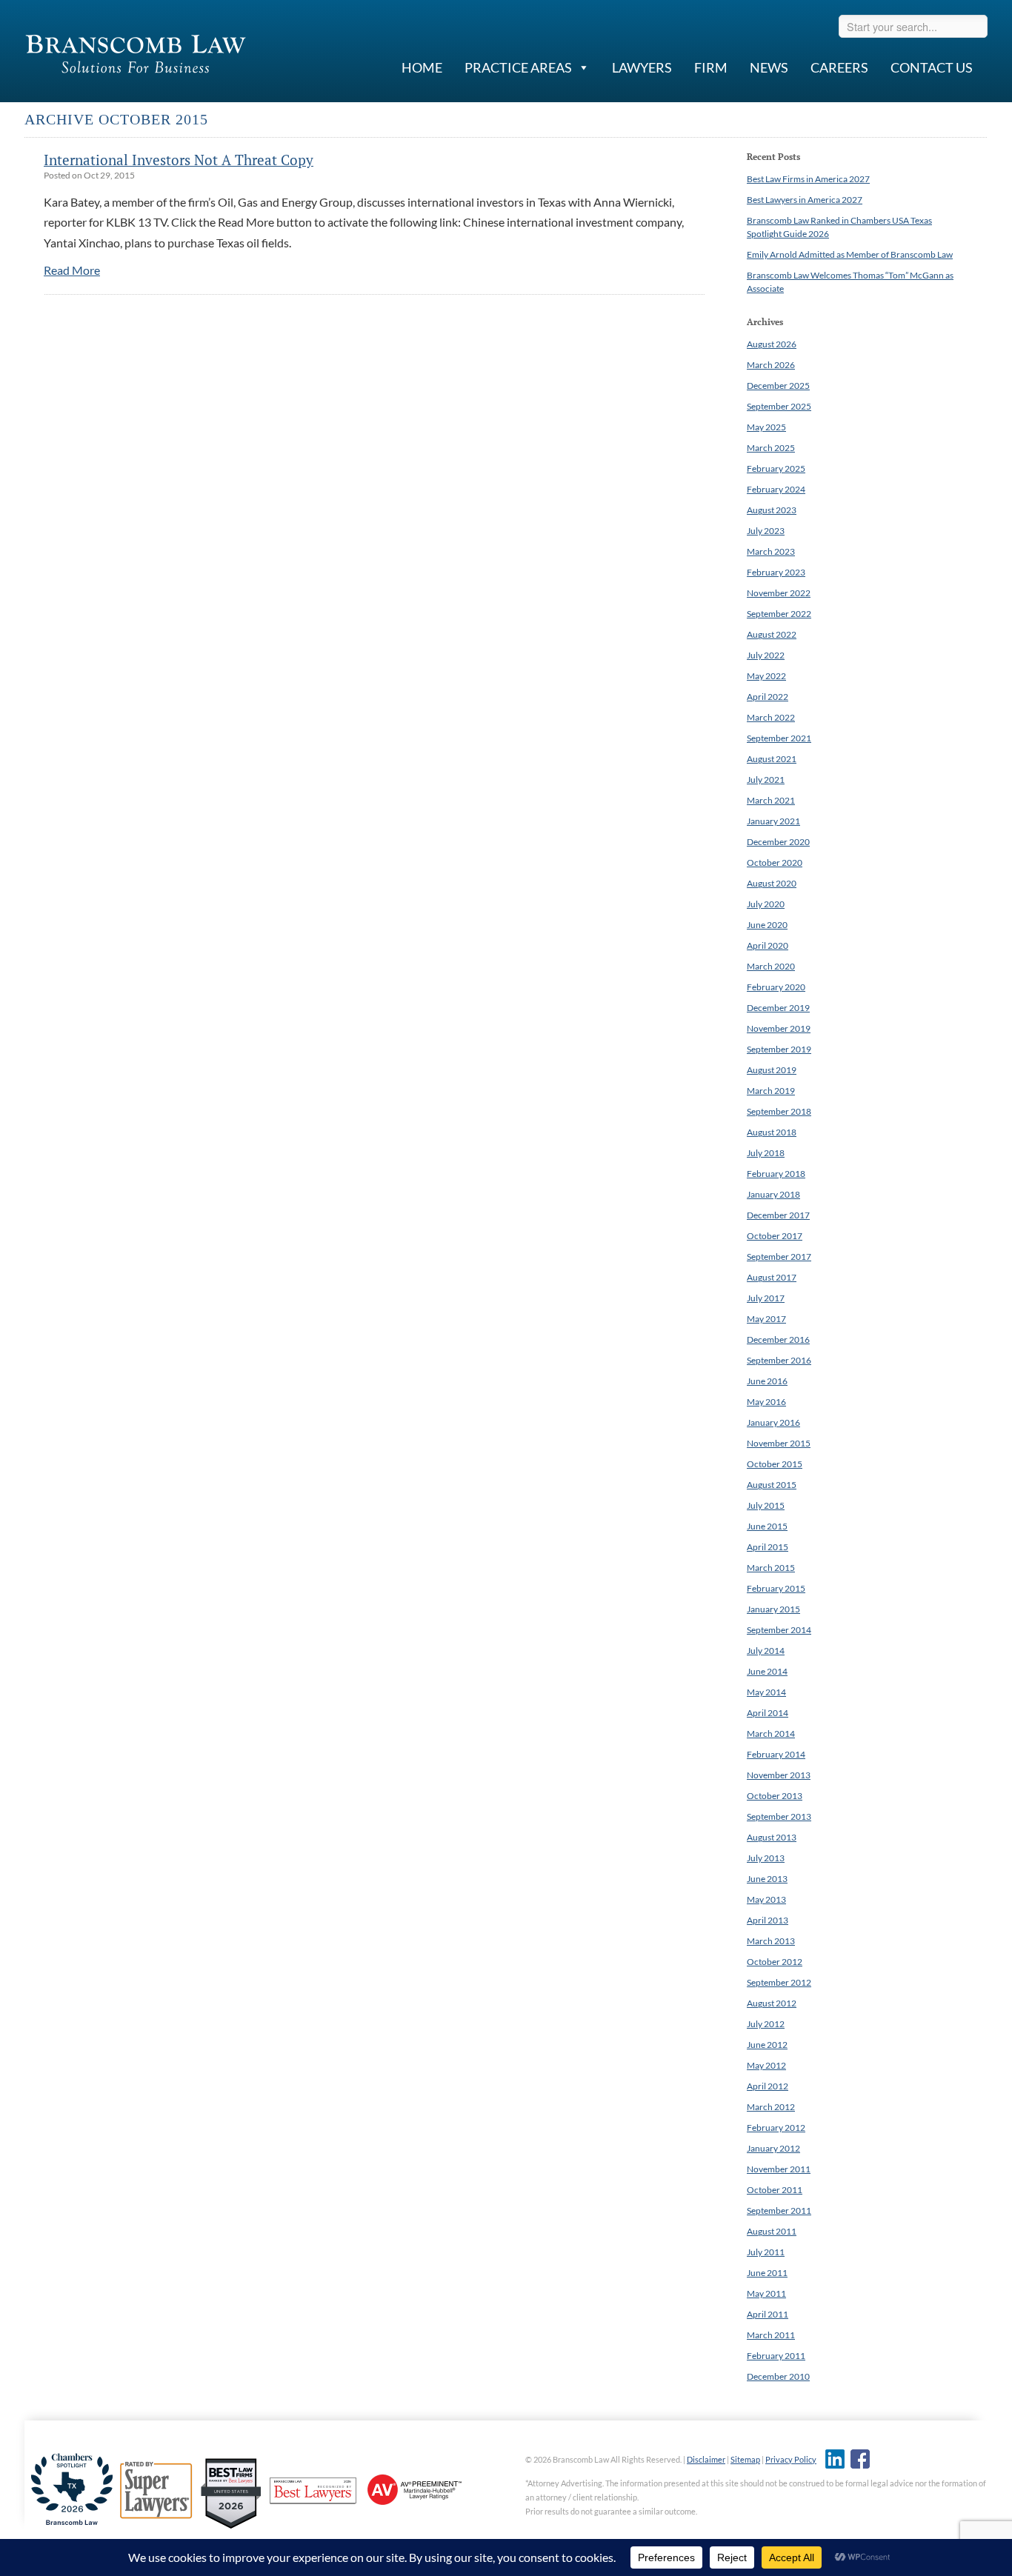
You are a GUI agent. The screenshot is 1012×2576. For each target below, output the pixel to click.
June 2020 (767, 925)
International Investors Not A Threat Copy (179, 160)
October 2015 (775, 1464)
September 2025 (779, 406)
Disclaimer (706, 2459)
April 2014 (768, 1713)
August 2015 (772, 1485)
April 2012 (768, 2086)
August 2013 (772, 1837)
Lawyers (642, 67)
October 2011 (775, 2190)
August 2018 (772, 1132)
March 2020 (771, 966)
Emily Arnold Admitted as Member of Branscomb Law (850, 254)
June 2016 (767, 1381)
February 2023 (776, 572)
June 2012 (767, 2045)
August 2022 (772, 634)
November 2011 (779, 2169)
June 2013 (767, 1879)
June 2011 (767, 2273)
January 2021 (773, 821)
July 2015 (766, 1505)
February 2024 (776, 489)
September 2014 (779, 1630)
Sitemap (745, 2459)
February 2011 (776, 2356)
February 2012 (776, 2128)
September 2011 (779, 2210)
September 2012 (779, 1982)
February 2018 (776, 1174)
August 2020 (772, 883)
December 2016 (778, 1339)
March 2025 (771, 448)
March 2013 (771, 1941)
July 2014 (766, 1651)
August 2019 (772, 1070)
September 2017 (779, 1257)
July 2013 (766, 1858)
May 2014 (766, 1692)
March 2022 (771, 717)
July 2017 (766, 1298)
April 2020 (768, 945)
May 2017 (766, 1319)
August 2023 (772, 510)
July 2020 (766, 904)
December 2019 (778, 1008)
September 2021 (779, 738)
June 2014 (767, 1671)
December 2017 (778, 1215)
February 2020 (776, 987)
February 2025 (776, 468)
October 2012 (775, 1962)
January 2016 (773, 1422)
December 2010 (778, 2376)
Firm (711, 67)
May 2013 (766, 1899)
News (769, 67)
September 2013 (779, 1816)
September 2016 (779, 1360)
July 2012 (766, 2024)
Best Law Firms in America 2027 (808, 179)
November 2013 (779, 1775)
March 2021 (771, 800)
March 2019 (771, 1091)
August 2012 (772, 2003)
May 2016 (766, 1402)
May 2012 (766, 2065)
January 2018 (773, 1194)
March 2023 (771, 551)
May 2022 (766, 676)
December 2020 (778, 842)
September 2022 (779, 614)
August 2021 (772, 759)
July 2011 (766, 2252)
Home (422, 67)
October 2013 (775, 1796)
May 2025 (766, 427)
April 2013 (768, 1920)
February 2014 (776, 1754)
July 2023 (766, 531)
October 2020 (775, 862)
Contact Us (932, 67)
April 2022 (768, 697)
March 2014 (771, 1734)
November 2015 (779, 1443)
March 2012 (771, 2107)
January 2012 (773, 2148)
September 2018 (779, 1111)
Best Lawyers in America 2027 (805, 200)
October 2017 (775, 1236)
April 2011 (768, 2314)
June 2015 (767, 1526)
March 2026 (771, 365)
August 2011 (772, 2231)
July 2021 (766, 780)
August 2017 (772, 1277)
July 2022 (766, 655)
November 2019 (779, 1028)
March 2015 (771, 1568)
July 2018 (766, 1153)
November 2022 (779, 593)
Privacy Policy (791, 2459)
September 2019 (779, 1049)
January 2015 (773, 1609)
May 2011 (766, 2293)
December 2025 (778, 386)
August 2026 (772, 344)
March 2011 (771, 2335)
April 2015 (768, 1547)
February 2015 (776, 1588)
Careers (839, 67)
